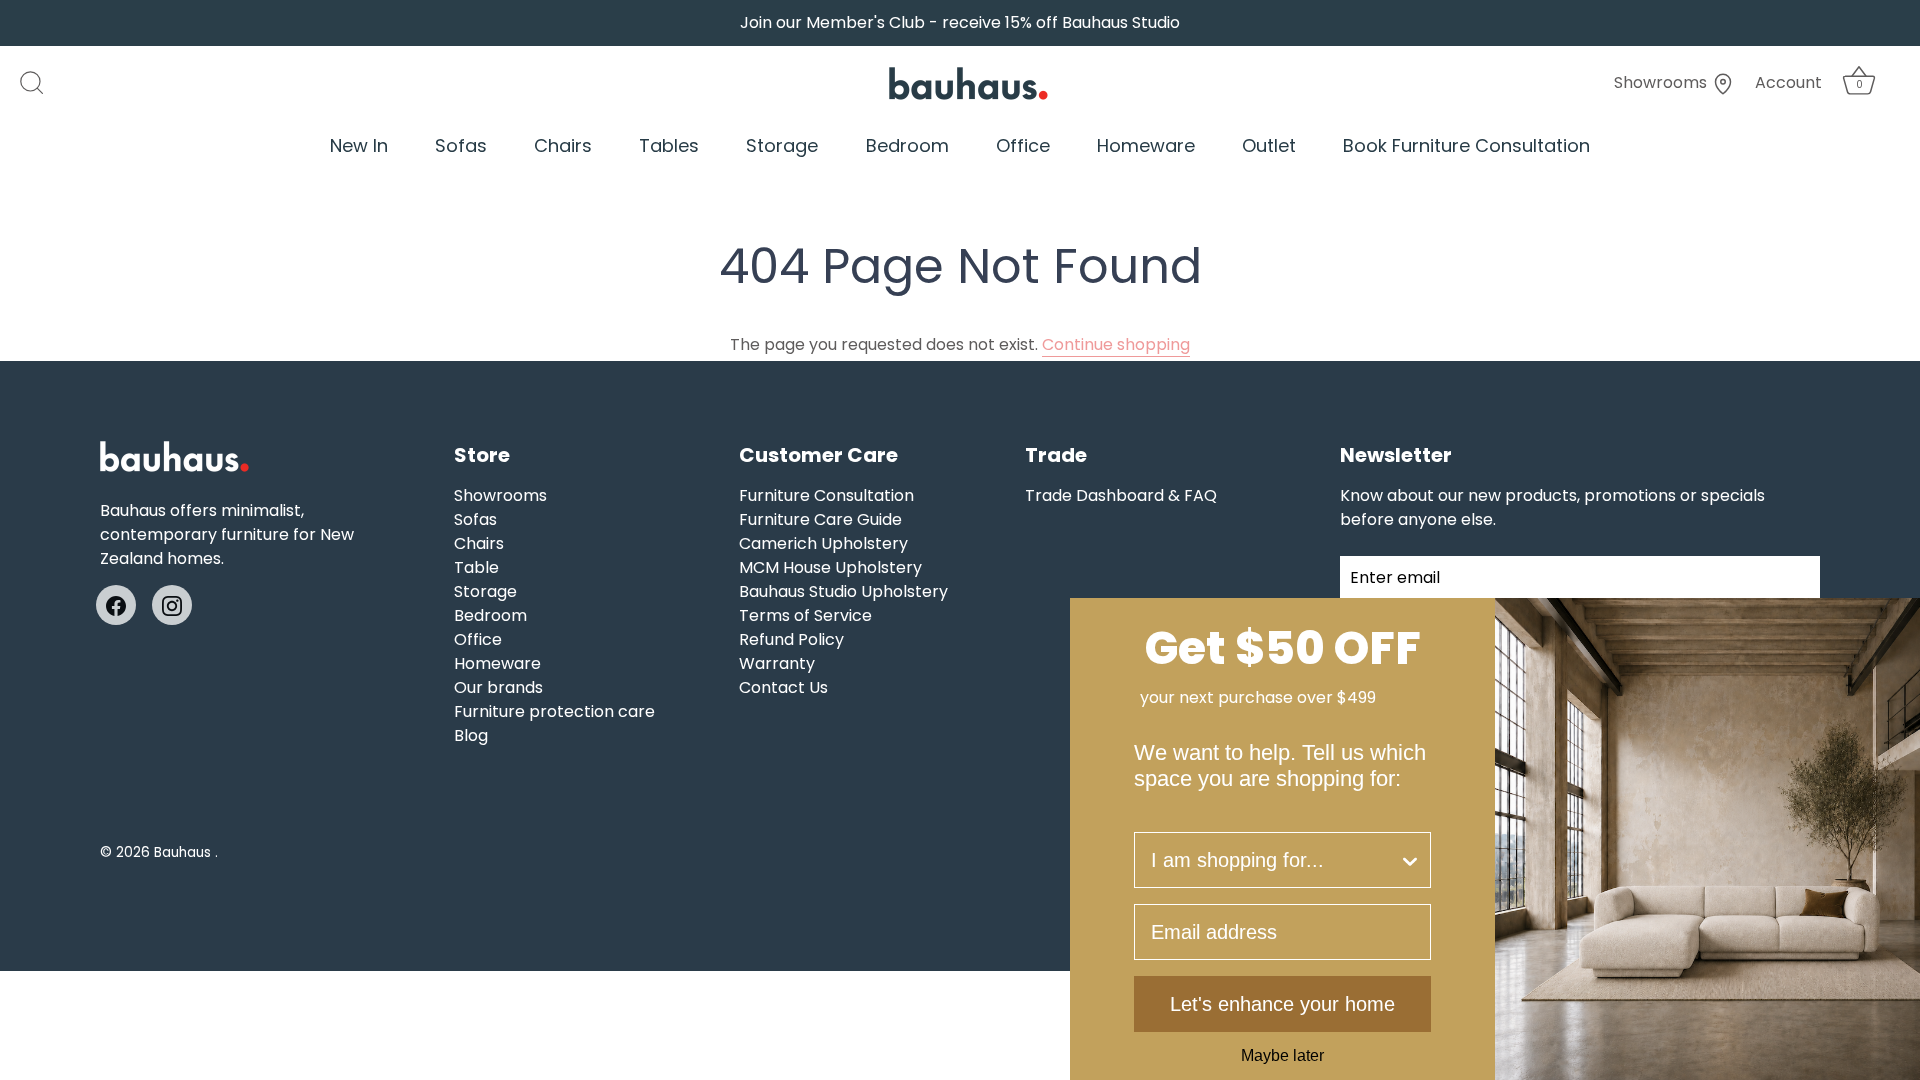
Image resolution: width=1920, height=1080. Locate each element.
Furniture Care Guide (820, 519)
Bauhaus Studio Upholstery (843, 591)
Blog (471, 735)
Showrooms (1662, 82)
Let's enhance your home (1282, 1004)
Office (1023, 145)
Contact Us (783, 687)
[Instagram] (172, 604)
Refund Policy (791, 639)
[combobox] (1274, 860)
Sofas (461, 145)
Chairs (563, 145)
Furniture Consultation (826, 495)
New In (359, 145)
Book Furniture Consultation (1466, 145)
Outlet (1269, 145)
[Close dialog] (1898, 620)
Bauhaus (184, 852)
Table (476, 567)
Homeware (1146, 145)
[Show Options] (1410, 860)
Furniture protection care (554, 711)
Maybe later (1282, 1056)
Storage (782, 145)
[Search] (42, 83)
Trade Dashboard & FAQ (1121, 495)
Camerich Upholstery (823, 543)
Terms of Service (805, 615)
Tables (669, 145)
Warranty (777, 663)
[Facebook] (116, 604)
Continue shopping (1116, 344)
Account (1788, 82)
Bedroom (907, 145)
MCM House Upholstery (830, 567)
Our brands (498, 687)
